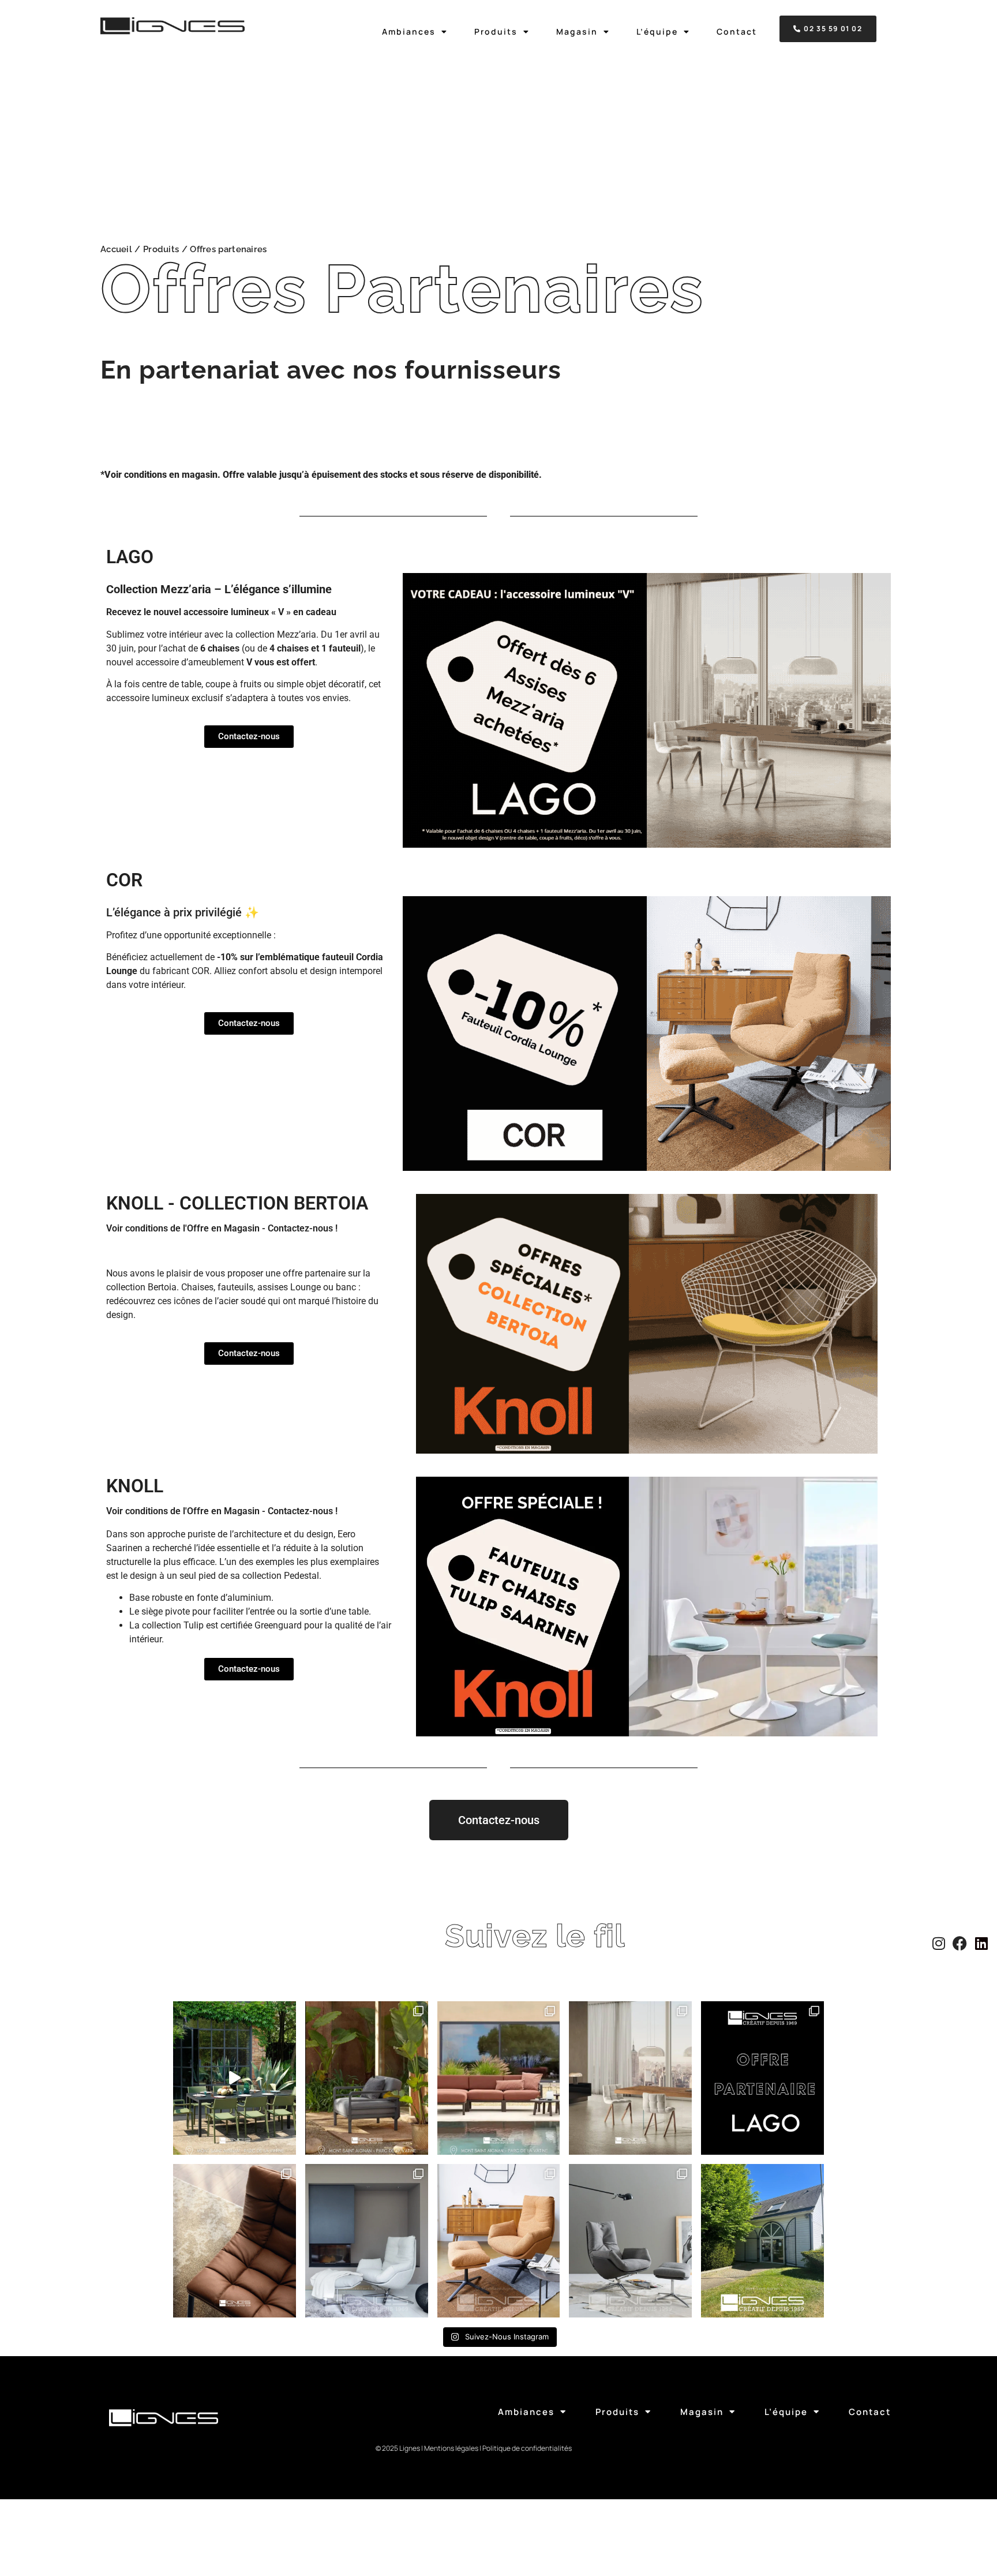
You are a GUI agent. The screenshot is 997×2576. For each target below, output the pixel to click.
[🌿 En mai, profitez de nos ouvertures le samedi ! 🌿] (762, 2241)
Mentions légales (451, 2448)
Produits (496, 32)
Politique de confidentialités (527, 2448)
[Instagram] (942, 1943)
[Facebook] (963, 1943)
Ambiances (409, 32)
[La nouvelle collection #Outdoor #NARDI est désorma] (235, 2078)
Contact (737, 32)
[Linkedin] (985, 1943)
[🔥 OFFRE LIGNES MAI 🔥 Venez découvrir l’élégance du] (367, 2241)
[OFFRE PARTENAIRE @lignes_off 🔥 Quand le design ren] (630, 2078)
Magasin (577, 32)
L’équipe (657, 32)
